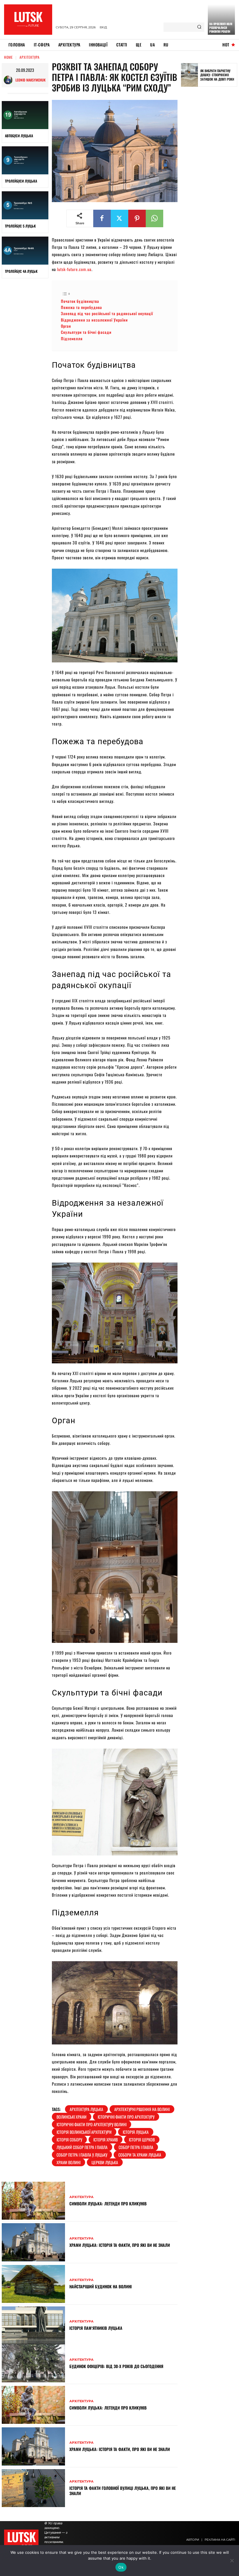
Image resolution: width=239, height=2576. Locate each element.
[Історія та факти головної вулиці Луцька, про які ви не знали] (33, 2488)
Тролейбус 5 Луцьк (20, 226)
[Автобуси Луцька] (25, 115)
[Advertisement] (210, 182)
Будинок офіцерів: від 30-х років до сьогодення (116, 2366)
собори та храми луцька (140, 2155)
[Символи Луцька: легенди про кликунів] (33, 2201)
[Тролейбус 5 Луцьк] (25, 205)
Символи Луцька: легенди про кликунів (108, 2203)
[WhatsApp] (154, 218)
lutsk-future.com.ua (74, 269)
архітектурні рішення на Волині (142, 2109)
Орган (66, 326)
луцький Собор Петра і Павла (82, 2147)
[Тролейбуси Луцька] (25, 160)
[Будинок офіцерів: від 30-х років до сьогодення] (33, 2363)
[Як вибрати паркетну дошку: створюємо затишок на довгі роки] (189, 75)
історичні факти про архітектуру (126, 2117)
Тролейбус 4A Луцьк (21, 271)
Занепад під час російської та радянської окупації (108, 313)
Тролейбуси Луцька (21, 181)
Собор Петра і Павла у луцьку (82, 2155)
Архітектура (30, 57)
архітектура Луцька (86, 2109)
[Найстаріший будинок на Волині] (33, 2284)
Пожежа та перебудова (81, 307)
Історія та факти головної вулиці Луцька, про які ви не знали (123, 2491)
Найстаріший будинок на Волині (101, 2286)
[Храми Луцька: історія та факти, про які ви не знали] (33, 2242)
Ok (121, 2567)
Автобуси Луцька (19, 136)
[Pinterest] (137, 218)
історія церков (142, 2140)
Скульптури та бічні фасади (86, 332)
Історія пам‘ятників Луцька (96, 2328)
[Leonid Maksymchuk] (10, 80)
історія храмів (106, 2140)
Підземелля (72, 339)
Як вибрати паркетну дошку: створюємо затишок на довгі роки (217, 75)
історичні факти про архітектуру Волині (92, 2124)
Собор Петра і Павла (136, 2147)
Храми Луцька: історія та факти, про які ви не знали (120, 2245)
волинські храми (72, 2117)
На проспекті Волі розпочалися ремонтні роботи (221, 28)
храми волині (68, 2162)
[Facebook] (102, 218)
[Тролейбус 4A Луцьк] (25, 251)
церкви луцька (105, 2162)
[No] (232, 2561)
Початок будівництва (81, 301)
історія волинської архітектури (84, 2132)
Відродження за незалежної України (95, 320)
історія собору (69, 2140)
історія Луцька (136, 2132)
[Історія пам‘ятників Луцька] (33, 2325)
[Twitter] (119, 218)
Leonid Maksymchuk (30, 80)
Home (8, 57)
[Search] (199, 27)
